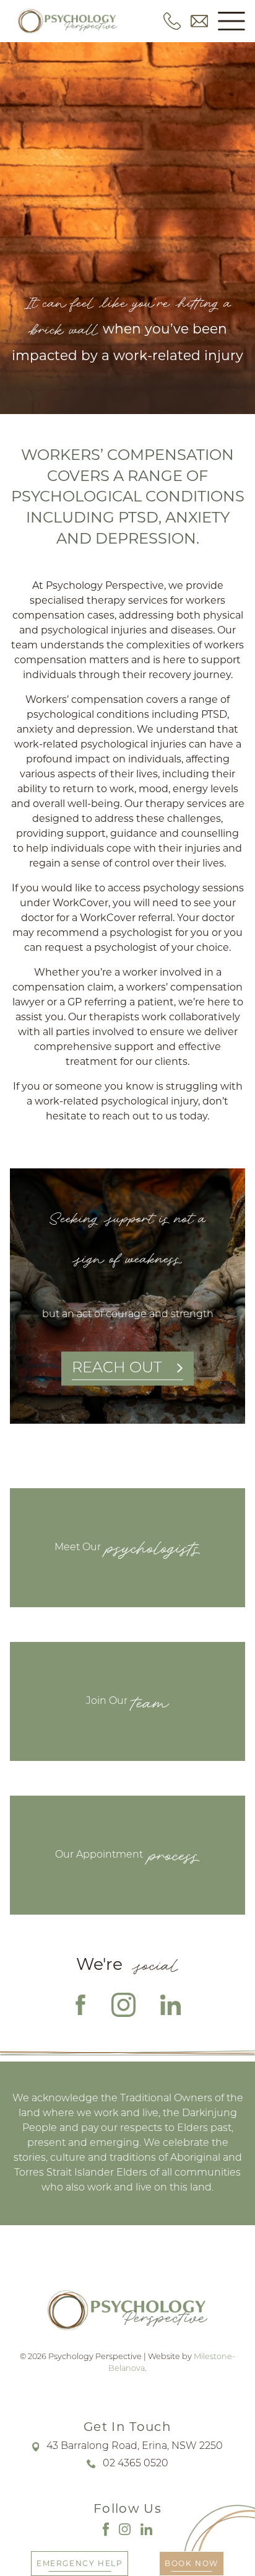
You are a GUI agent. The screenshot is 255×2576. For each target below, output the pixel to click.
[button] (231, 21)
